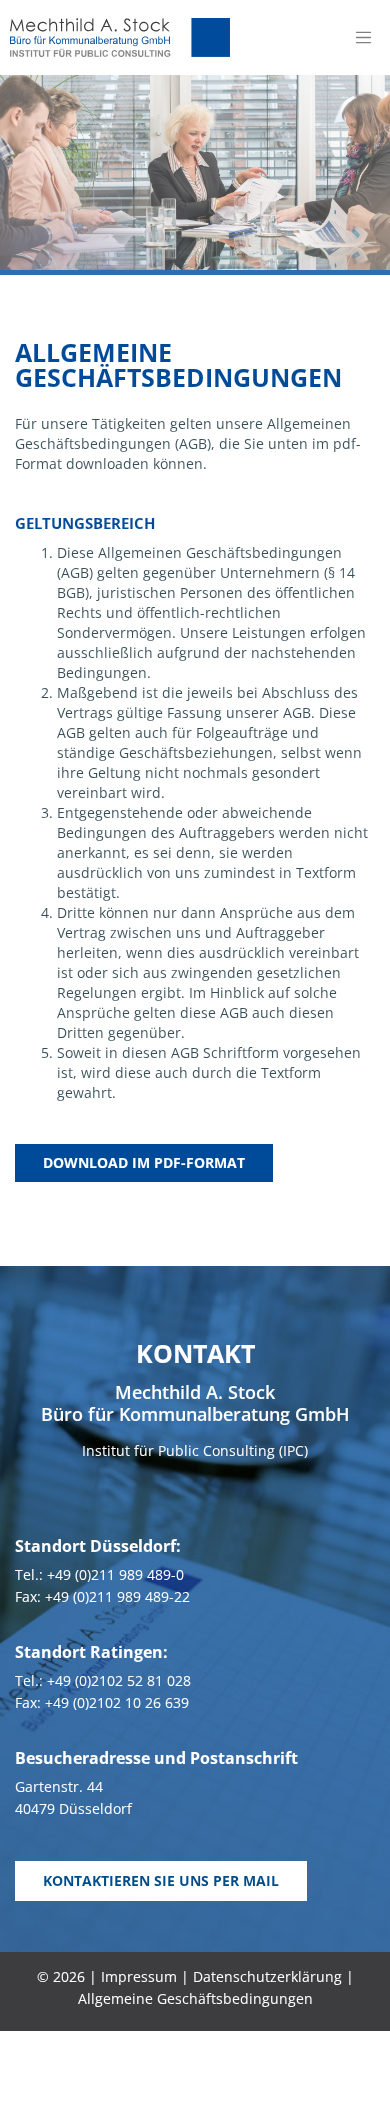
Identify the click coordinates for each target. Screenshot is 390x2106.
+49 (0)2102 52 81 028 (119, 1680)
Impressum (139, 1976)
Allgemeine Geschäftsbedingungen (195, 1998)
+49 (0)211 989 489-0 (115, 1574)
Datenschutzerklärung (267, 1976)
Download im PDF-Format (144, 1162)
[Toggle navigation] (363, 38)
